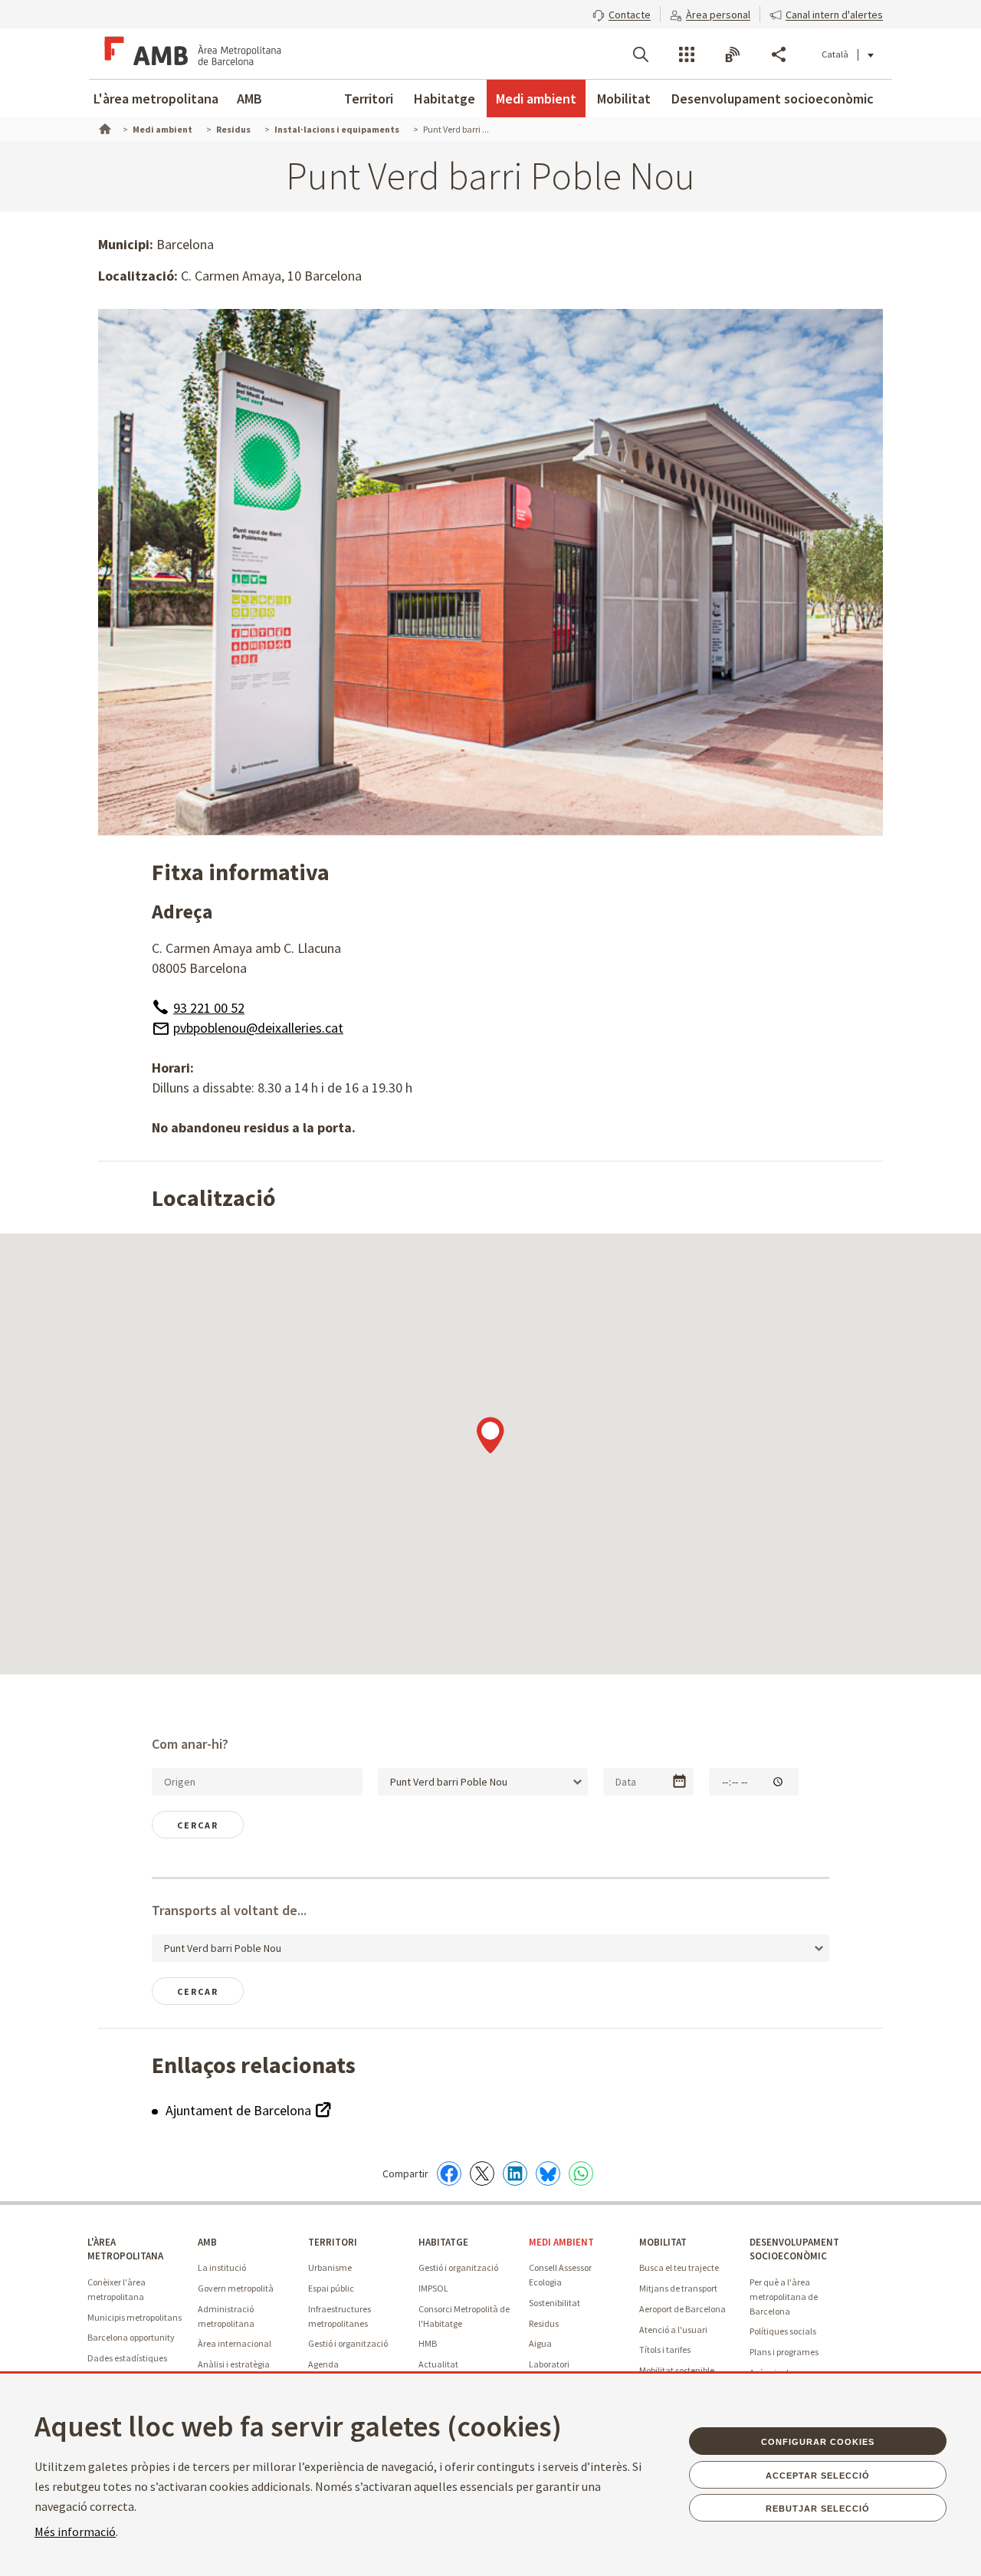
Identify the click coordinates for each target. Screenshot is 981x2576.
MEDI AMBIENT (561, 2242)
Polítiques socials (783, 2331)
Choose (679, 1781)
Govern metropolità (236, 2288)
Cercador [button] (641, 54)
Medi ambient (536, 99)
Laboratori (549, 2364)
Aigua (540, 2343)
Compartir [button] (779, 54)
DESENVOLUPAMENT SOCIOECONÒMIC (794, 2249)
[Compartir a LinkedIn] (515, 2173)
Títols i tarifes (665, 2349)
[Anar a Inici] (103, 127)
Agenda (323, 2364)
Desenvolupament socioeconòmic (773, 99)
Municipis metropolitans (135, 2317)
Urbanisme (330, 2267)
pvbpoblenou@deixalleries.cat (258, 1028)
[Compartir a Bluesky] (548, 2173)
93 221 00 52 (209, 1008)
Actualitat (438, 2364)
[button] (622, 13)
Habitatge (445, 99)
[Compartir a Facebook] (449, 2173)
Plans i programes (784, 2352)
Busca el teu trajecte (679, 2267)
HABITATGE (443, 2242)
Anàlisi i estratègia (234, 2364)
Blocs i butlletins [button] (733, 54)
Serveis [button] (687, 54)
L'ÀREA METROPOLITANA (125, 2249)
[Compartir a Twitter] (482, 2173)
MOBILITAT (663, 2242)
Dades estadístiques (127, 2358)
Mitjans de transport (678, 2288)
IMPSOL (433, 2288)
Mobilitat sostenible (677, 2370)
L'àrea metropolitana (156, 99)
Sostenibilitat (554, 2303)
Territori (369, 99)
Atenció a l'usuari (673, 2330)
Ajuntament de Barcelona (240, 2110)
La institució (222, 2267)
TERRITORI (333, 2242)
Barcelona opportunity (131, 2337)
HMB (428, 2343)
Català (835, 54)
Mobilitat (624, 99)
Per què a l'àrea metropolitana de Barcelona (784, 2296)
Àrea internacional (235, 2343)
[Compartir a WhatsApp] (581, 2173)
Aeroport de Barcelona (682, 2309)
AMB (249, 99)
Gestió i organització (348, 2343)
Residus (544, 2323)
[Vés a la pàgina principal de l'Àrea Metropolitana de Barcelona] (190, 54)
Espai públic (331, 2288)
